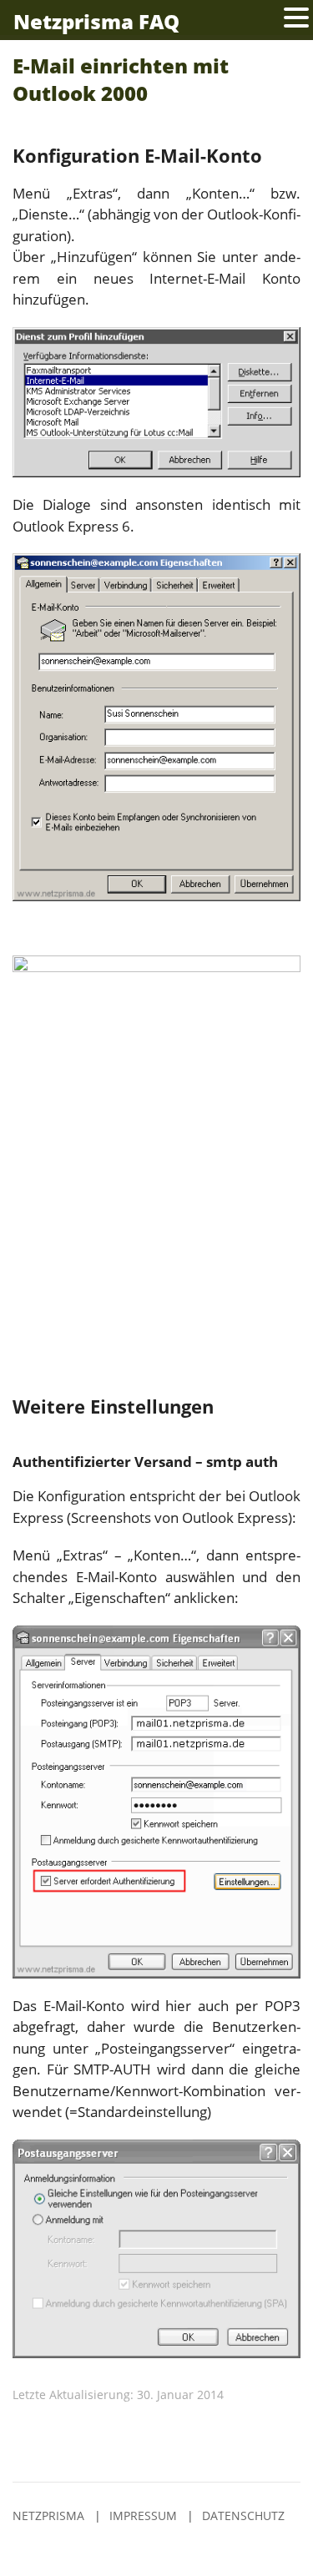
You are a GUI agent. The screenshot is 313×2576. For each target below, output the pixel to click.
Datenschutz (243, 2516)
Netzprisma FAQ (96, 21)
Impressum (143, 2516)
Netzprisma (48, 2516)
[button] (296, 18)
